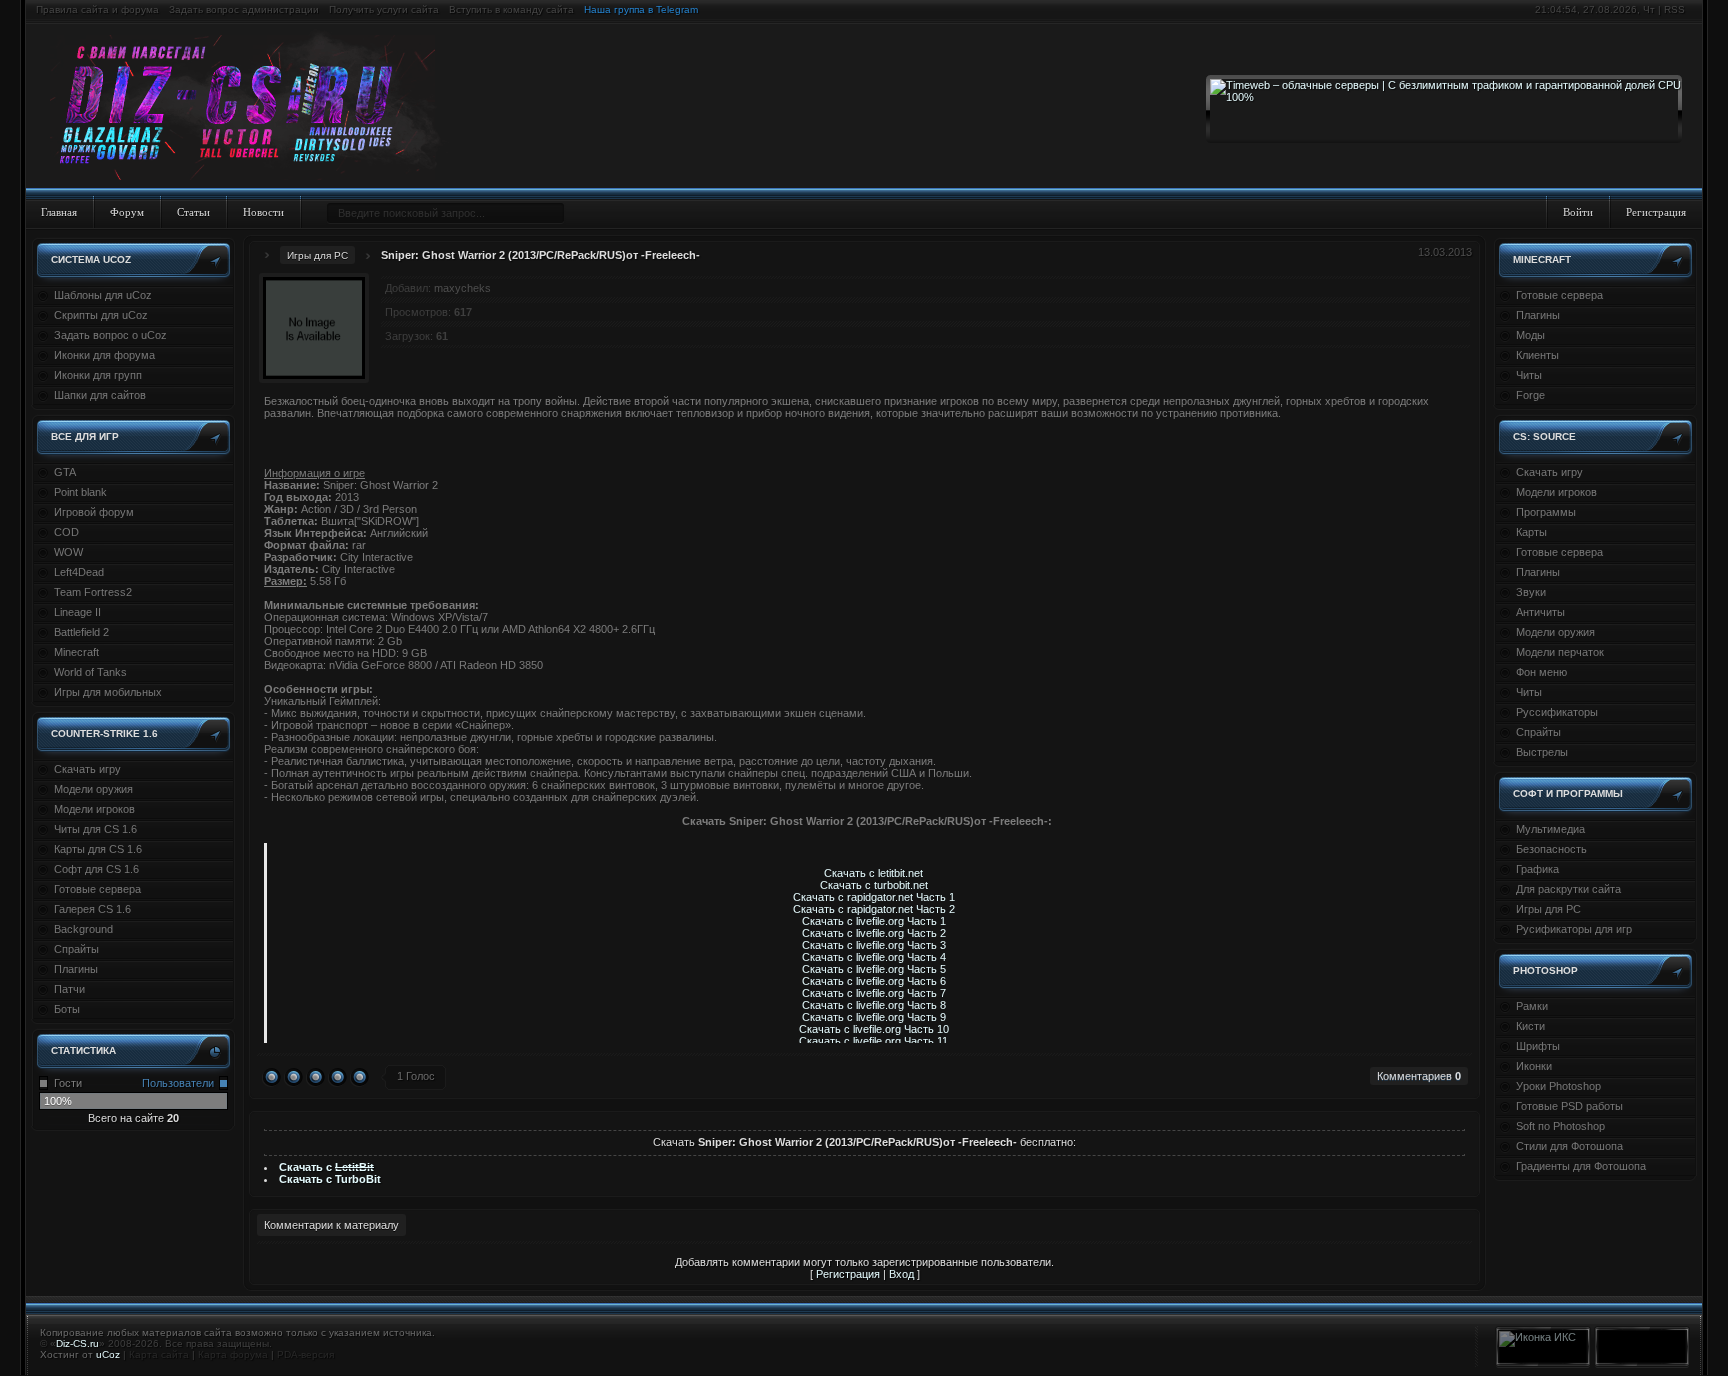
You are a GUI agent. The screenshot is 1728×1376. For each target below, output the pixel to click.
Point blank (80, 492)
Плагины (76, 969)
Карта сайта (159, 1354)
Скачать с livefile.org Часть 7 (874, 993)
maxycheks (462, 288)
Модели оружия (93, 789)
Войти (1578, 212)
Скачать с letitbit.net (873, 873)
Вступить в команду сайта (511, 9)
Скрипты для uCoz (101, 315)
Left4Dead (79, 572)
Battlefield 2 (81, 632)
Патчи (69, 989)
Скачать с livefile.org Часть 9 (874, 1017)
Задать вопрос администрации (244, 9)
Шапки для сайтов (100, 395)
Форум (127, 212)
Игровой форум (94, 512)
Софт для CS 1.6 (96, 869)
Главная (59, 212)
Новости (263, 212)
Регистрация (1656, 212)
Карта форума (233, 1354)
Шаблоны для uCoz (103, 295)
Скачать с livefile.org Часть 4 (874, 957)
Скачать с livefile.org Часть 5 (874, 969)
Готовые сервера (97, 889)
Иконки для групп (98, 375)
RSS (1674, 9)
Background (83, 929)
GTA (65, 472)
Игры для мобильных (108, 692)
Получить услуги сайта (384, 9)
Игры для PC (317, 255)
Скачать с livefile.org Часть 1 (874, 921)
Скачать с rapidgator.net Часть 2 (874, 909)
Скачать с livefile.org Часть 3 (874, 945)
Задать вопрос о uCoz (110, 335)
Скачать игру (87, 769)
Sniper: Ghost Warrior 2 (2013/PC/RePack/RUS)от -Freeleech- (540, 255)
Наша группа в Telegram (641, 9)
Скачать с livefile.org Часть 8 (874, 1005)
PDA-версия (305, 1354)
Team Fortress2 (93, 592)
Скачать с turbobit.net (874, 885)
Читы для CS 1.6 (95, 829)
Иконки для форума (104, 355)
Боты (67, 1009)
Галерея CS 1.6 (92, 909)
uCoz (108, 1354)
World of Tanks (90, 672)
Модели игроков (94, 809)
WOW (68, 552)
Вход (901, 1274)
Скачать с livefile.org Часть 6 (874, 981)
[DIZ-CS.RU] (252, 108)
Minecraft (76, 652)
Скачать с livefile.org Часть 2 (874, 933)
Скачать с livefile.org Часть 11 (873, 1041)
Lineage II (77, 612)
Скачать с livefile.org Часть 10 (874, 1029)
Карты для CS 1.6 (98, 849)
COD (66, 532)
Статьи (193, 212)
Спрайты (76, 949)
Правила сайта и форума (97, 9)
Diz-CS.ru (77, 1343)
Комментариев (1419, 1076)
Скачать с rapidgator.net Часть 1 (874, 897)
